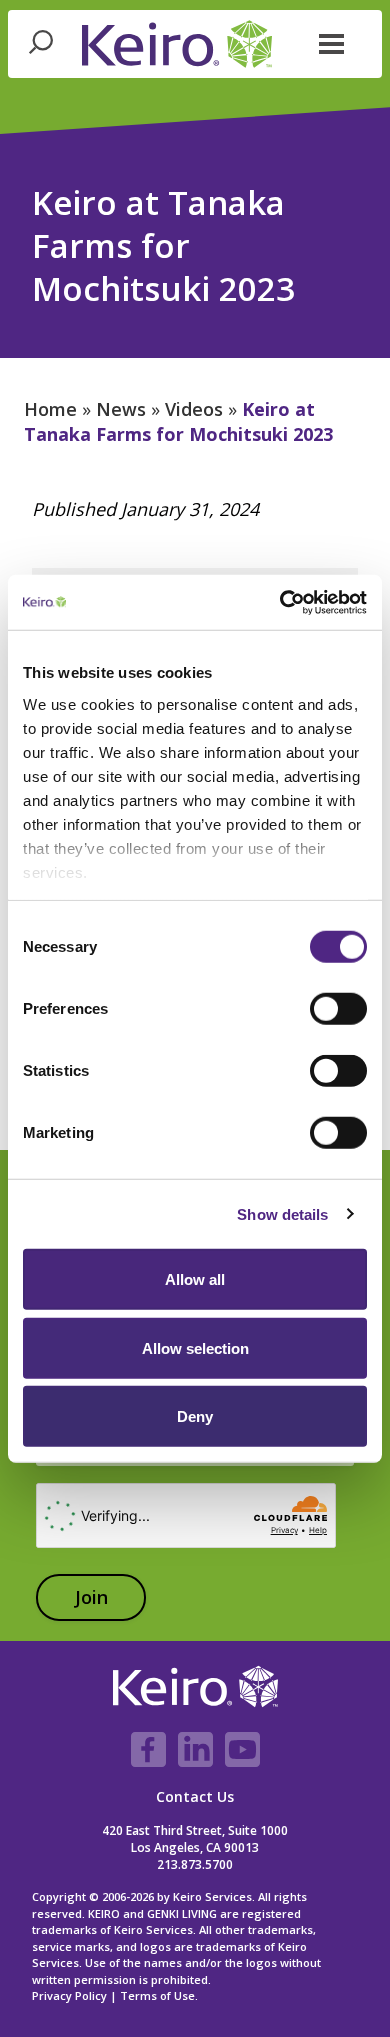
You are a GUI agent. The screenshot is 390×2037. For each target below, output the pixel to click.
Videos (194, 409)
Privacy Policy (69, 1995)
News (121, 409)
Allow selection (195, 1347)
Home (50, 409)
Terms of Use (157, 1995)
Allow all (195, 1279)
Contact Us (195, 1796)
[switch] (338, 1009)
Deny (195, 1416)
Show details (282, 1213)
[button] (332, 42)
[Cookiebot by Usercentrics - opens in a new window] (280, 602)
